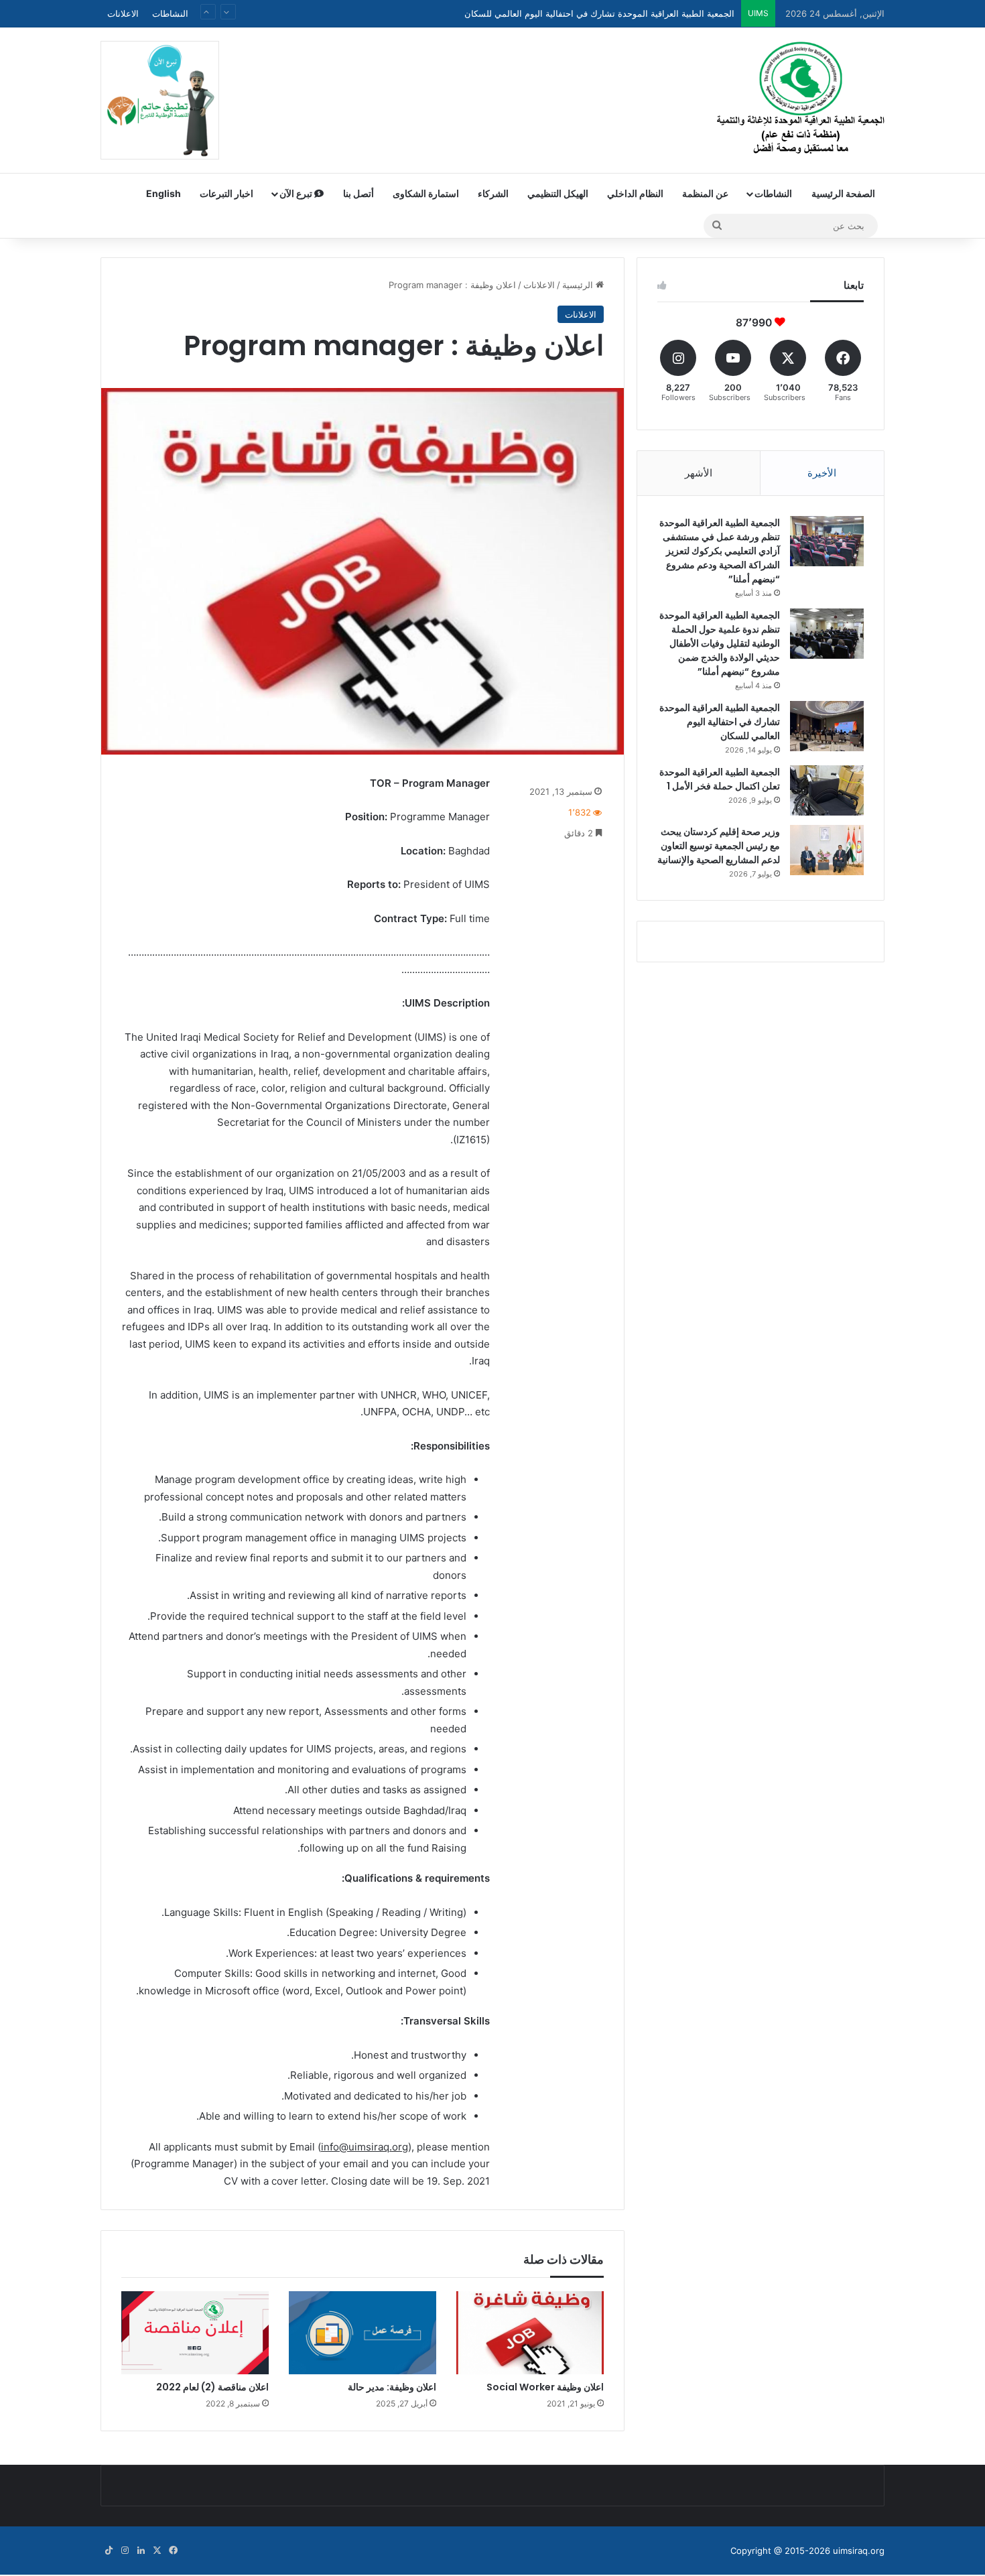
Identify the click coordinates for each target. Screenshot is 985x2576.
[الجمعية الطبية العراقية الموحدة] (801, 100)
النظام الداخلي (635, 193)
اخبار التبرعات (226, 193)
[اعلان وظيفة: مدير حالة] (363, 2333)
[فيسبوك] (173, 2551)
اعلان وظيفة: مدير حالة (392, 2387)
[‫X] (157, 2551)
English (163, 193)
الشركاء (493, 193)
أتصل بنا (358, 193)
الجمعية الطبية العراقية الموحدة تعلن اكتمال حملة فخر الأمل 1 (621, 13)
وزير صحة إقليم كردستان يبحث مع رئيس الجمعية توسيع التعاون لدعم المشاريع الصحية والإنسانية (719, 846)
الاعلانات (123, 13)
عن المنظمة (705, 193)
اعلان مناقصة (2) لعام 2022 (212, 2387)
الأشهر (699, 473)
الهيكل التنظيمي (558, 193)
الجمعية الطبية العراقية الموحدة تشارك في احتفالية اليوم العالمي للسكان (720, 722)
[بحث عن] (717, 226)
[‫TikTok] (109, 2551)
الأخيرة (822, 473)
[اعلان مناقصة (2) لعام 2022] (195, 2333)
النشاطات (170, 13)
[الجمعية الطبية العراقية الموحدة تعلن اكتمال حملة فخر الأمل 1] (827, 790)
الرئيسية (579, 285)
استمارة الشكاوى (426, 193)
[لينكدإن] (141, 2551)
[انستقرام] (125, 2551)
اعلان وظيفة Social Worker (545, 2387)
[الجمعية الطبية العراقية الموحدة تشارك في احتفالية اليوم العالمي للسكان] (827, 726)
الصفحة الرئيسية (843, 193)
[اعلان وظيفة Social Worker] (530, 2333)
